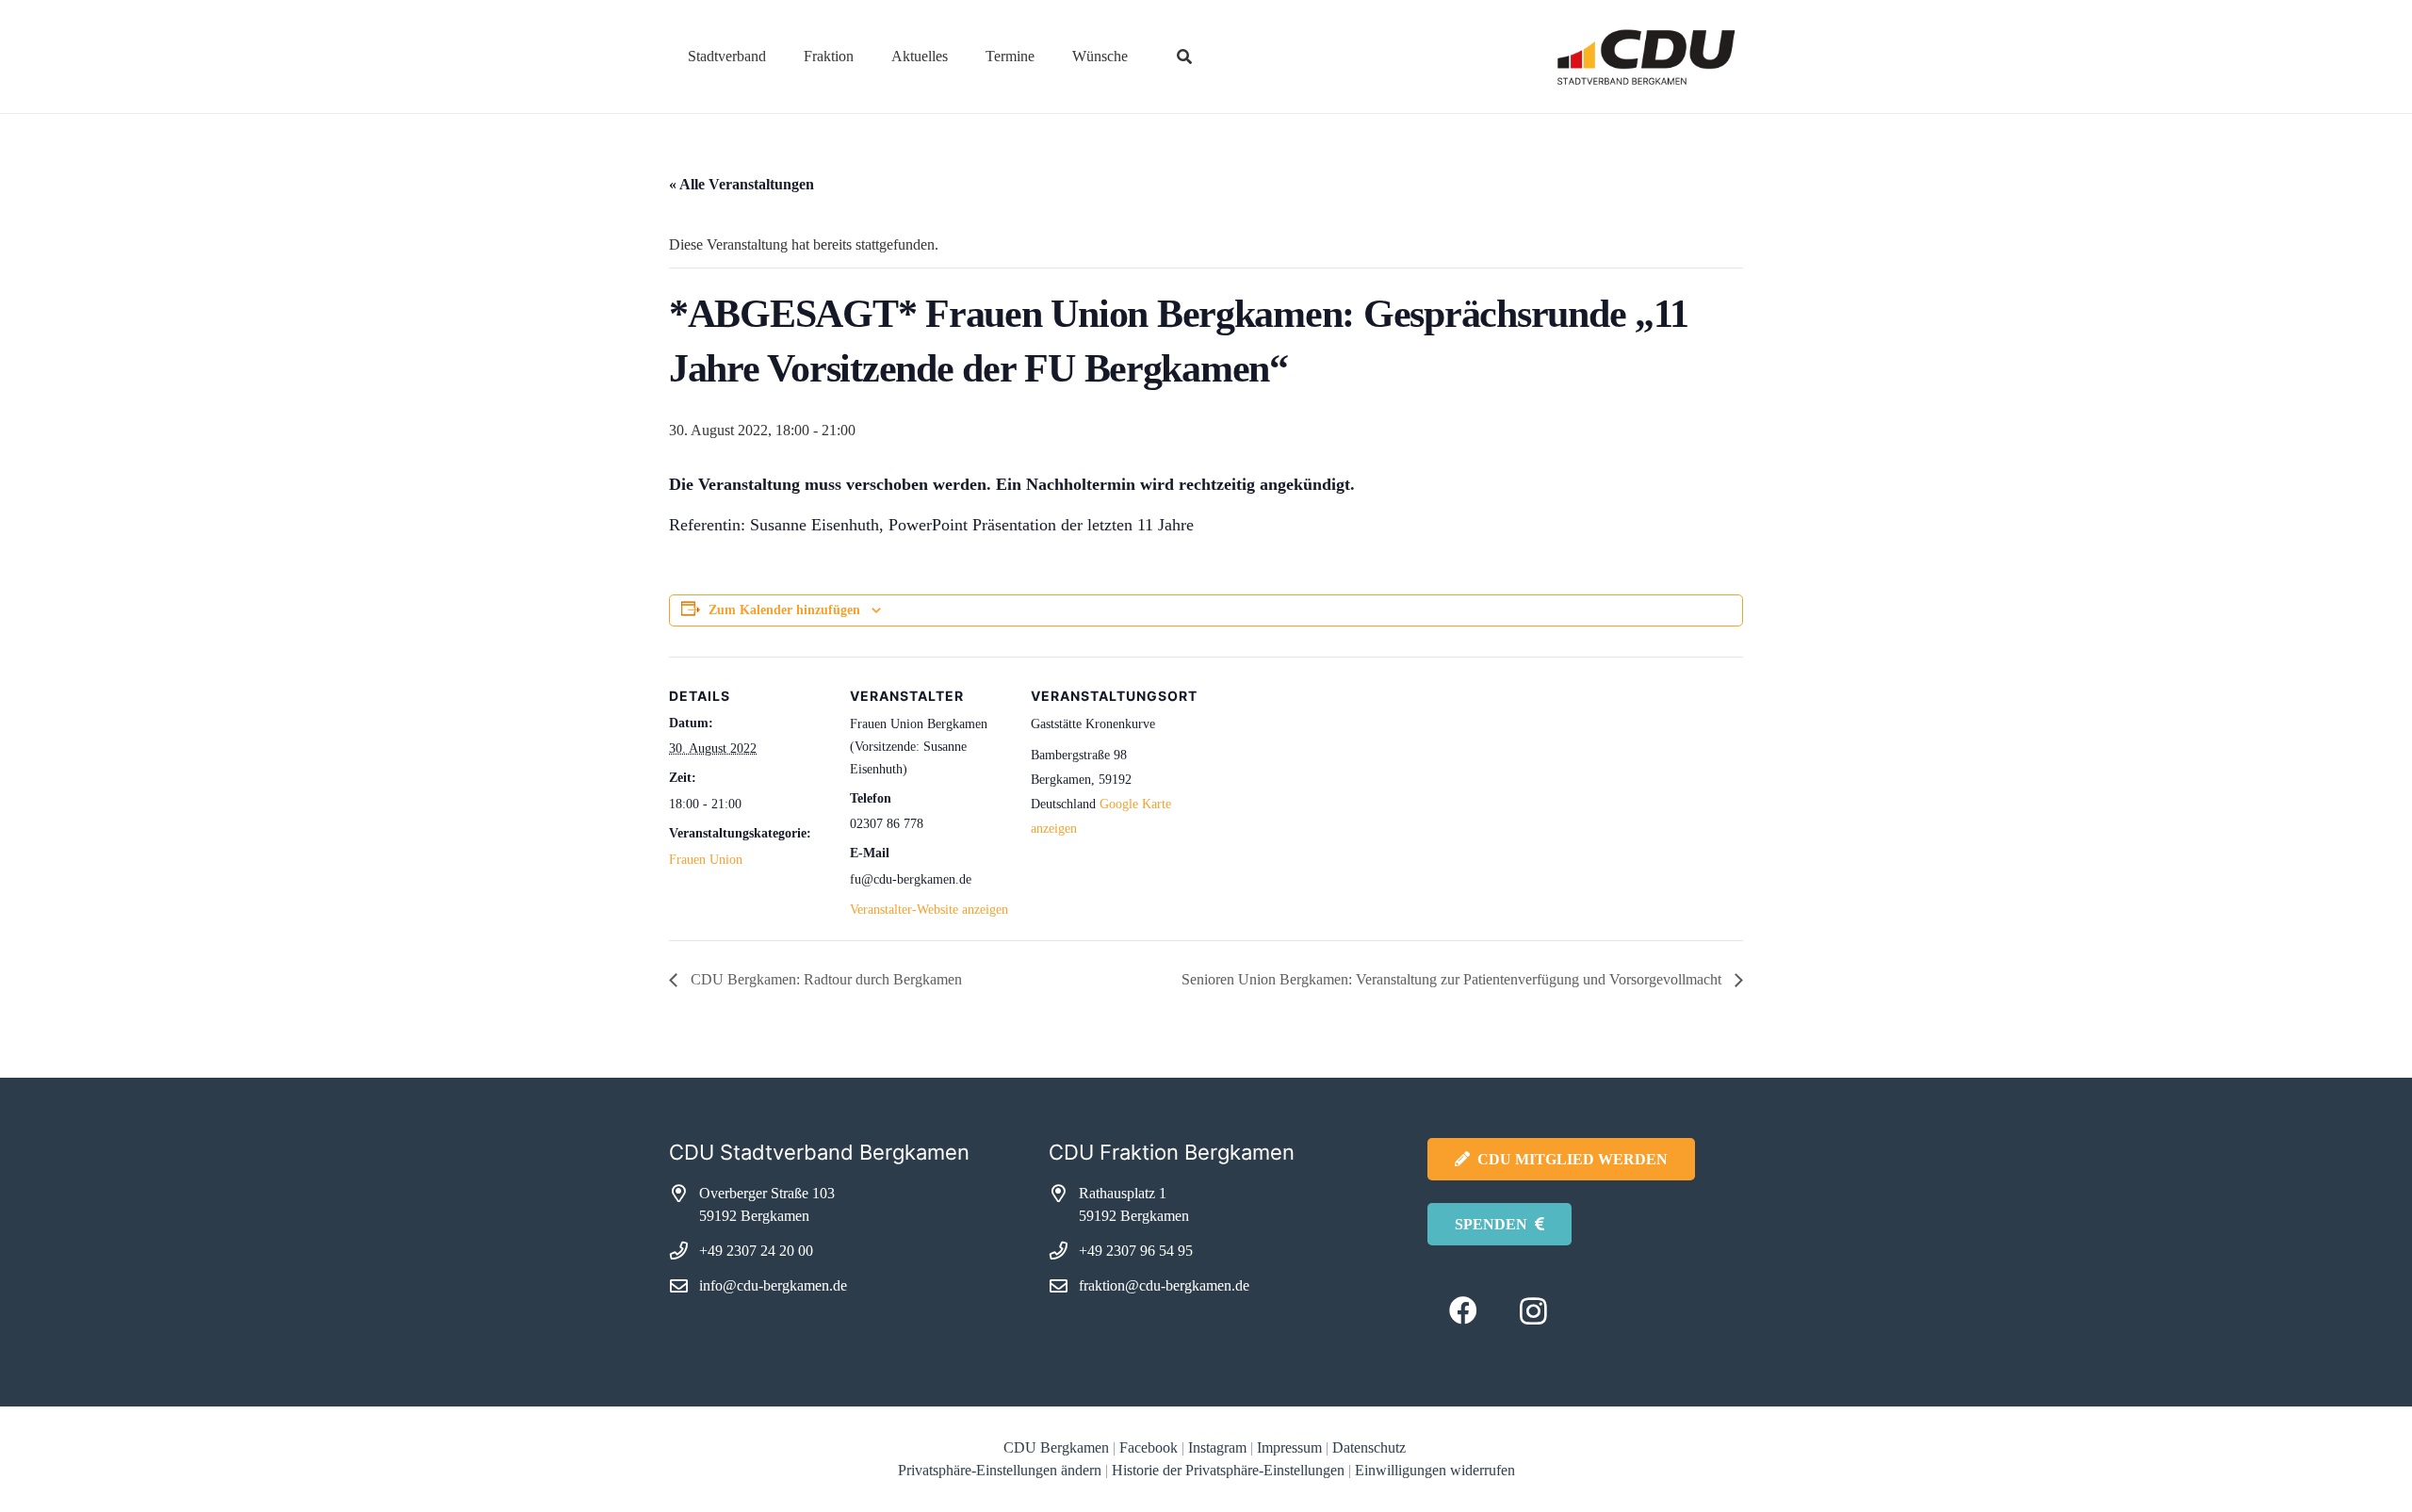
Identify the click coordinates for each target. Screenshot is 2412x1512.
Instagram (1217, 1447)
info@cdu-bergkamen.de (773, 1285)
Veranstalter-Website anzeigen (929, 910)
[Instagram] (1533, 1311)
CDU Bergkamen (1056, 1447)
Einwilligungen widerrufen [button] (1435, 1470)
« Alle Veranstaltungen (742, 184)
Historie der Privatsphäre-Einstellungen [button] (1228, 1470)
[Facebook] (1463, 1311)
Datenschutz (1371, 1447)
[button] (780, 56)
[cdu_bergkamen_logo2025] (1593, 57)
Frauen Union (706, 860)
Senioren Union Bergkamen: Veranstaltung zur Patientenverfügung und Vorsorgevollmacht (1453, 979)
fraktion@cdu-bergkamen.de (1164, 1285)
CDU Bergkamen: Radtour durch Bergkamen (824, 979)
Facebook (1149, 1447)
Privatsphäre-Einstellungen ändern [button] (1000, 1470)
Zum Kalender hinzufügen (784, 610)
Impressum (1289, 1447)
